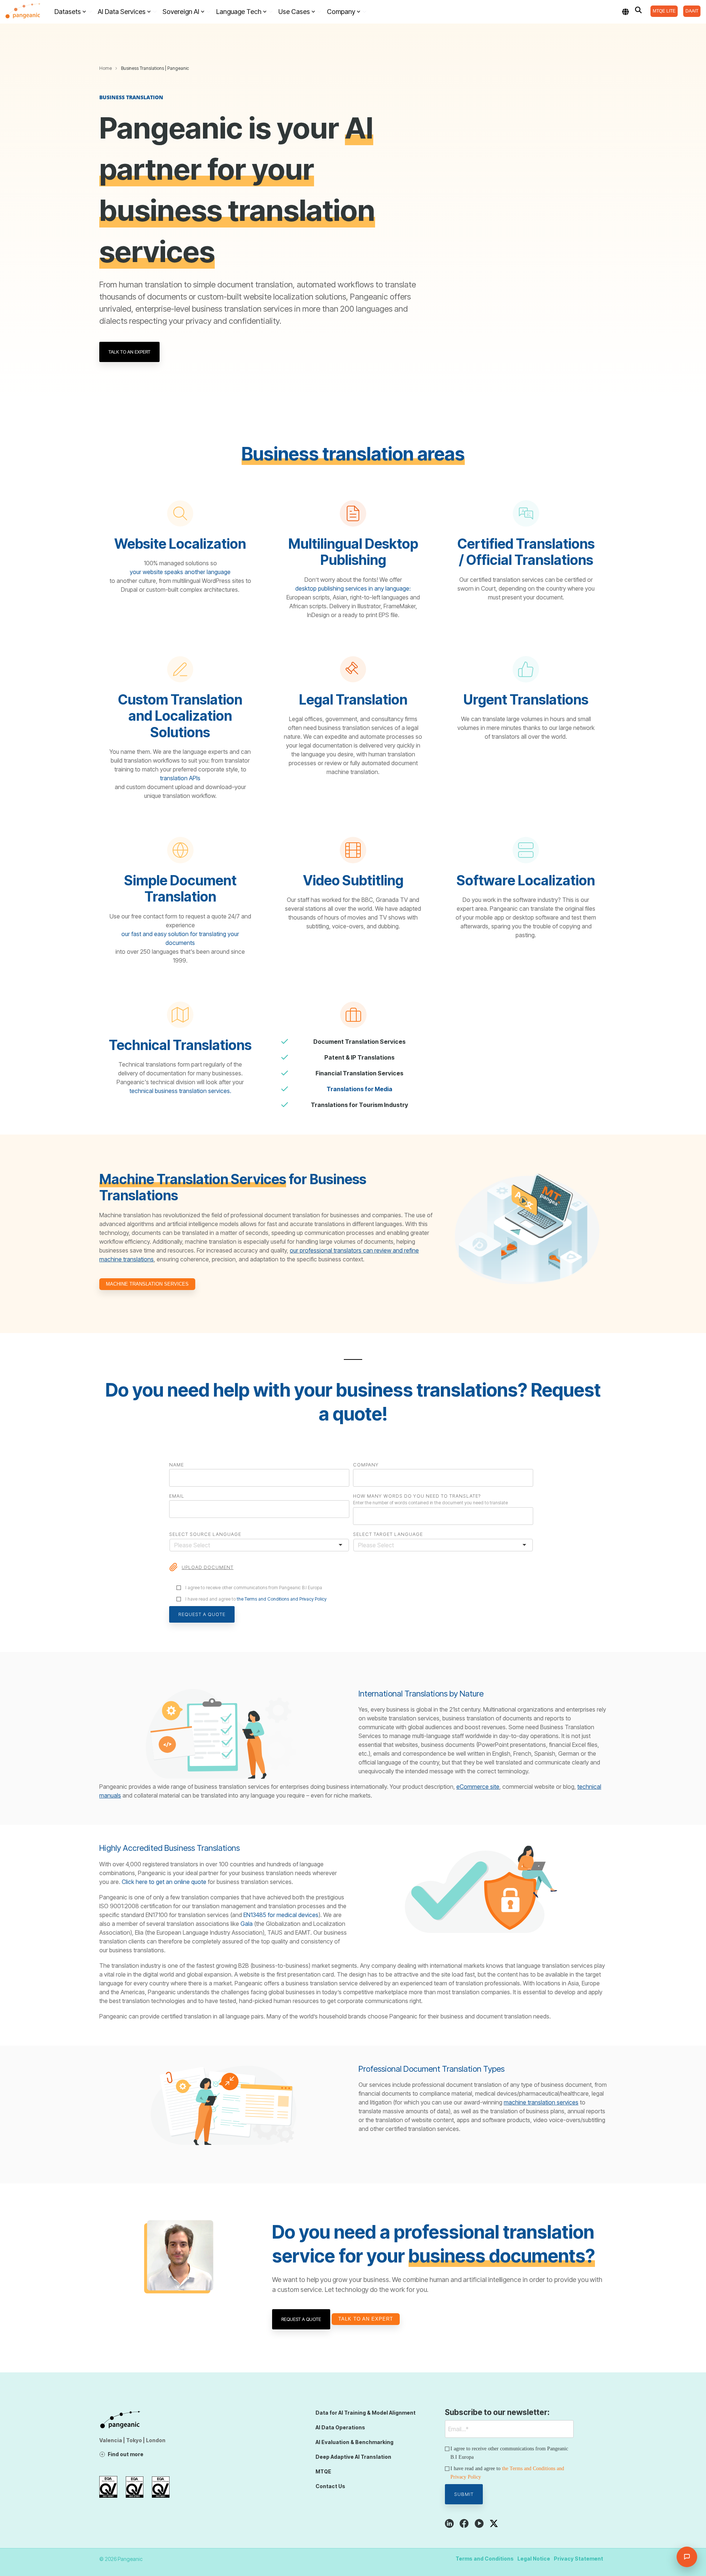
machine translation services (541, 2102)
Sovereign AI (181, 12)
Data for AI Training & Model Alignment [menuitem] (366, 2413)
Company (341, 12)
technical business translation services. (180, 1091)
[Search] (638, 10)
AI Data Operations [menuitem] (340, 2427)
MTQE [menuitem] (323, 2471)
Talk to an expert (129, 352)
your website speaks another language (180, 572)
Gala (247, 1924)
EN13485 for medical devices (281, 1915)
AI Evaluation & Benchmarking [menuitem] (354, 2442)
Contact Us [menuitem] (330, 2486)
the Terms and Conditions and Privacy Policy (282, 1599)
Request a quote (301, 2319)
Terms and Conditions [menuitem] (485, 2559)
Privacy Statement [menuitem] (578, 2559)
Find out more (126, 2454)
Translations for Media (359, 1089)
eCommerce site (478, 1787)
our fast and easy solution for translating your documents (180, 938)
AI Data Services (122, 12)
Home (106, 68)
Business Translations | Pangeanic (155, 68)
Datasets (68, 12)
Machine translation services (147, 1284)
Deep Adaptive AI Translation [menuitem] (353, 2457)
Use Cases (294, 12)
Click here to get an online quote (164, 1882)
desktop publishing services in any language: (353, 588)
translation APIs (180, 778)
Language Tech (239, 12)
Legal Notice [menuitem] (534, 2559)
